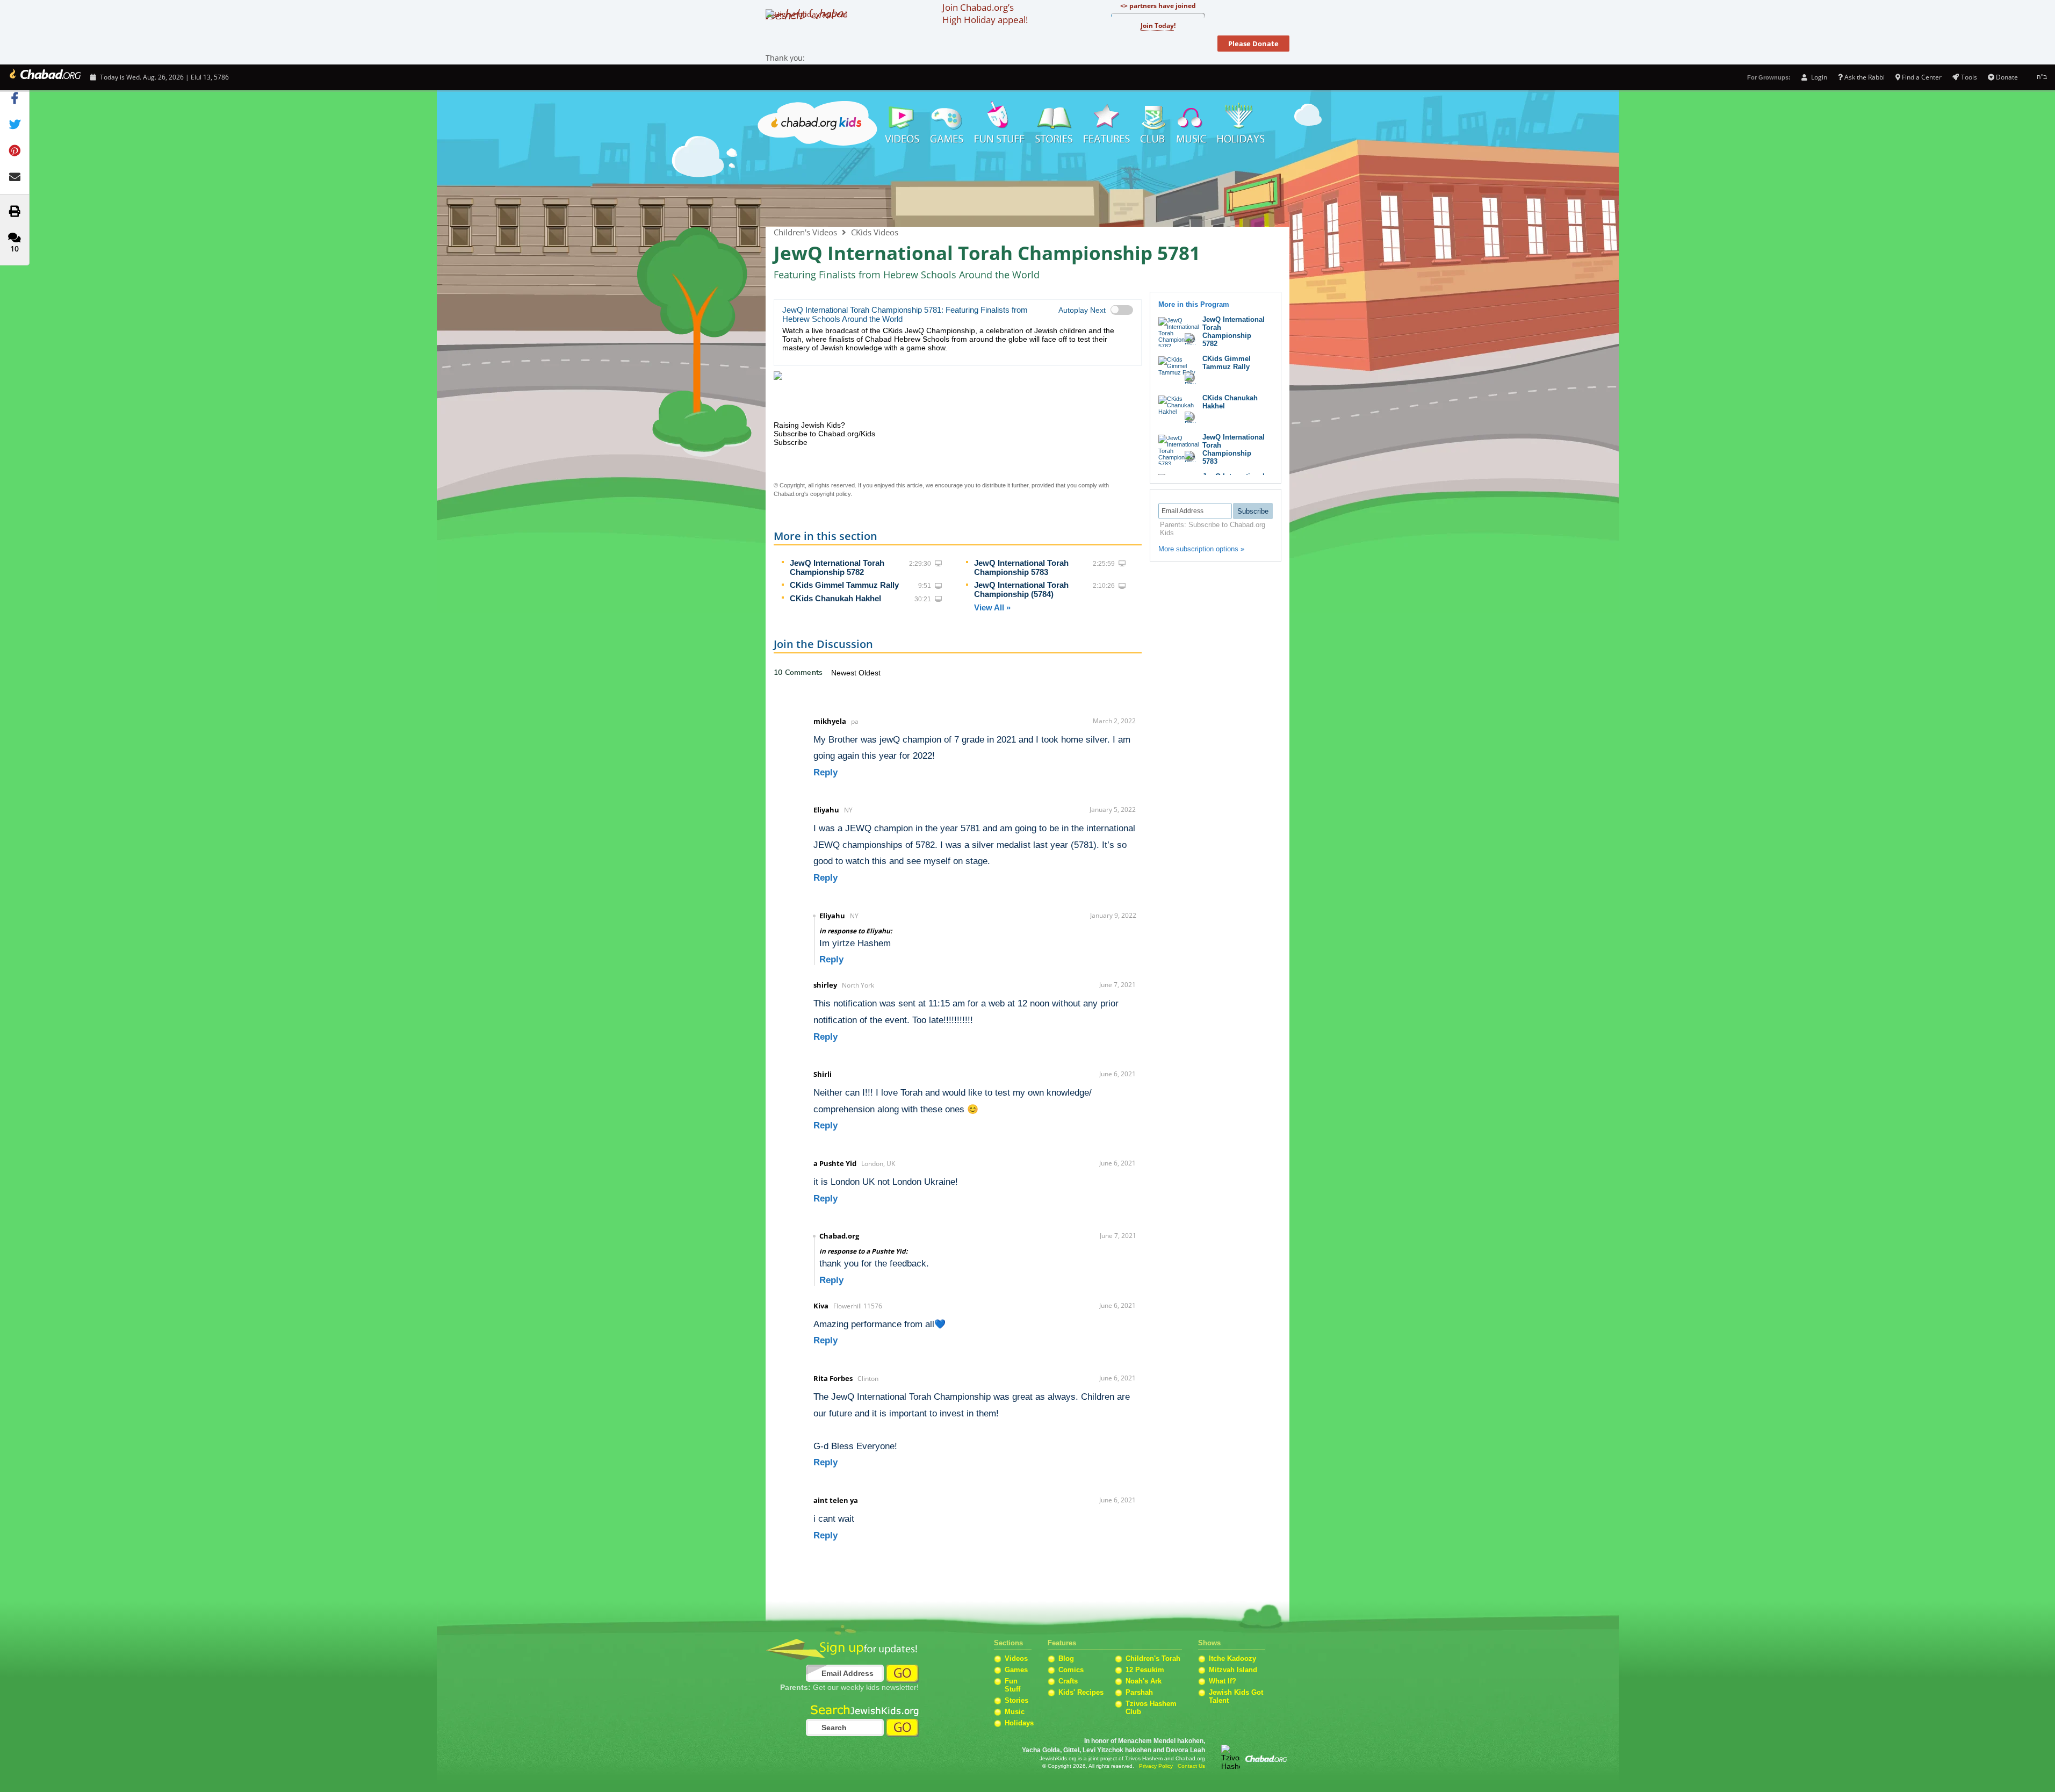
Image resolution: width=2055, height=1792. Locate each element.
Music (1192, 124)
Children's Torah (1153, 1658)
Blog (1066, 1658)
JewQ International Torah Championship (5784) (1021, 589)
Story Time (1054, 124)
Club (1153, 124)
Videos (902, 124)
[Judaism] (44, 77)
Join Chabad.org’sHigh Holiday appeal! (985, 13)
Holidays (1241, 124)
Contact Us (1191, 1766)
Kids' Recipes (1081, 1692)
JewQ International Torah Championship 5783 (1021, 567)
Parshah (1139, 1692)
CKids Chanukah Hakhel (835, 598)
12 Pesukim (1145, 1670)
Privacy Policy (1156, 1766)
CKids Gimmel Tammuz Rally (844, 585)
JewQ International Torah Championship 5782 (837, 567)
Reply (825, 772)
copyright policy (830, 494)
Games (947, 124)
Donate (2007, 77)
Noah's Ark (1144, 1681)
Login (1818, 77)
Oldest (870, 673)
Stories (1016, 1700)
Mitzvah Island (1233, 1670)
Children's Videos (1027, 188)
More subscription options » (1201, 549)
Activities (1000, 124)
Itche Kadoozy (1232, 1658)
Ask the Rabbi (1865, 77)
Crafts (1068, 1681)
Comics (1071, 1670)
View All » (992, 607)
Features (1107, 124)
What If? (1223, 1681)
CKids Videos (875, 232)
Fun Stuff (1012, 1685)
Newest (845, 673)
